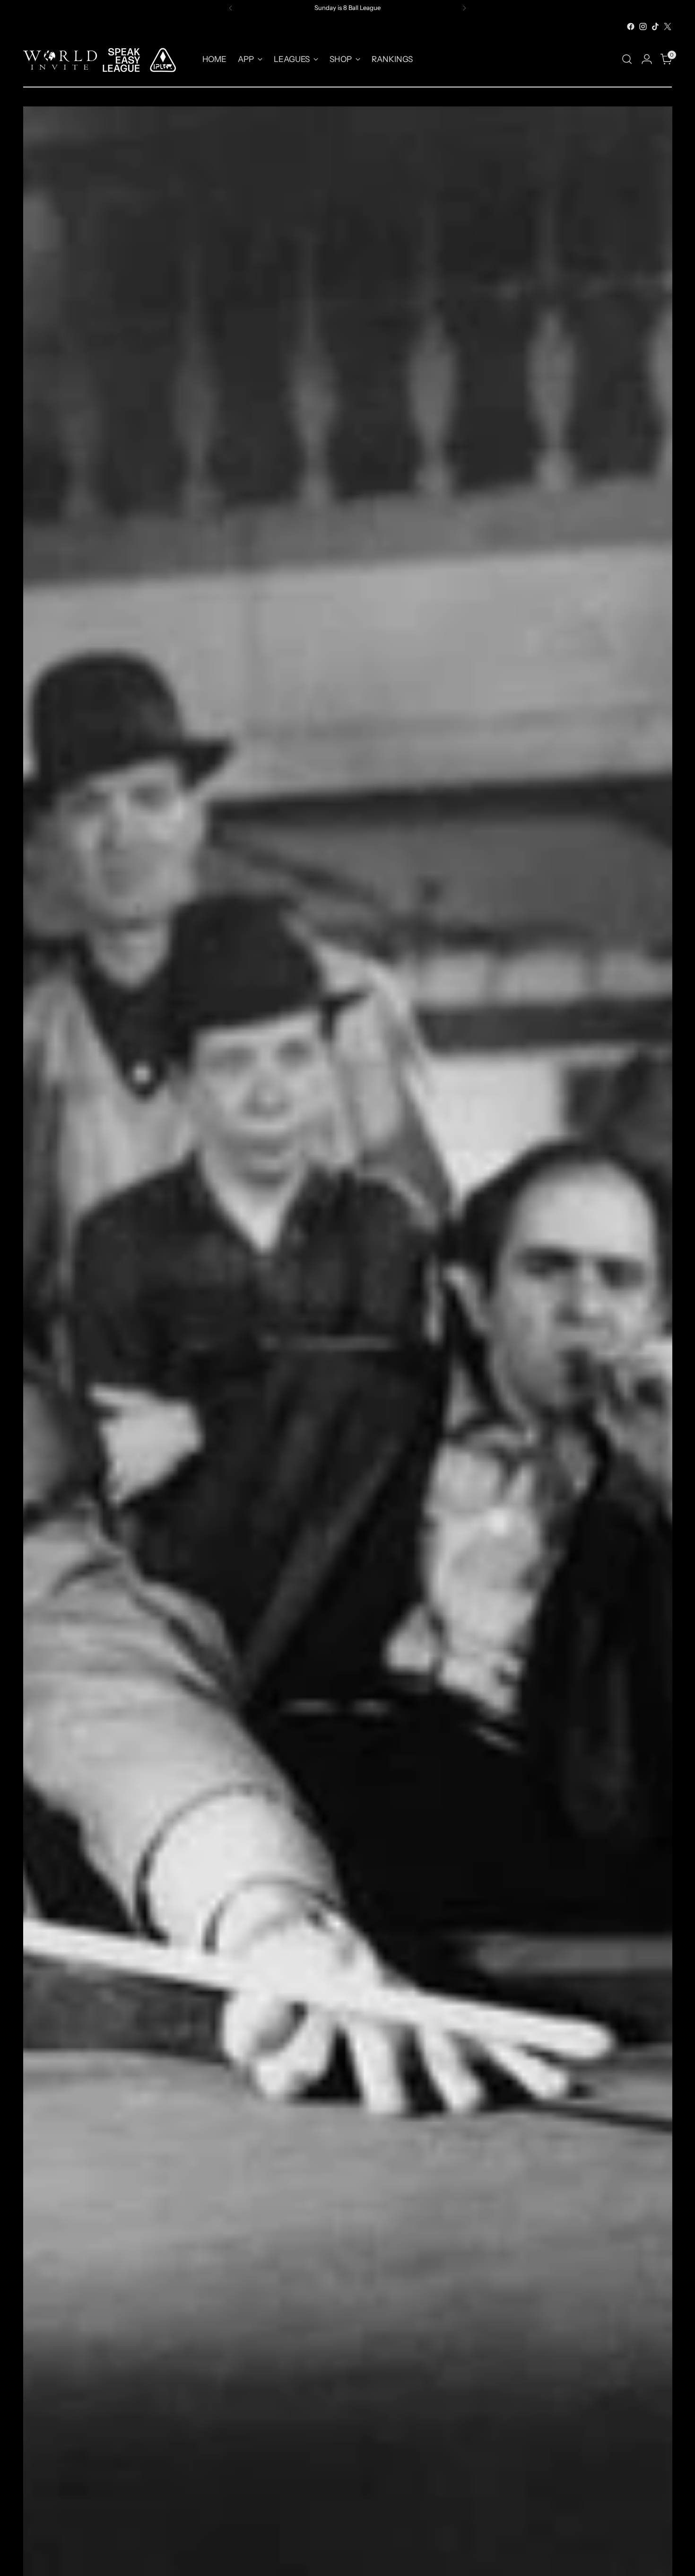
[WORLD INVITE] (106, 59)
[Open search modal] (627, 59)
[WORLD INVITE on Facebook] (631, 26)
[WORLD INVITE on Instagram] (643, 26)
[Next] (464, 8)
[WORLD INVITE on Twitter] (668, 26)
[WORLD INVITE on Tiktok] (655, 26)
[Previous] (231, 8)
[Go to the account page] (647, 59)
